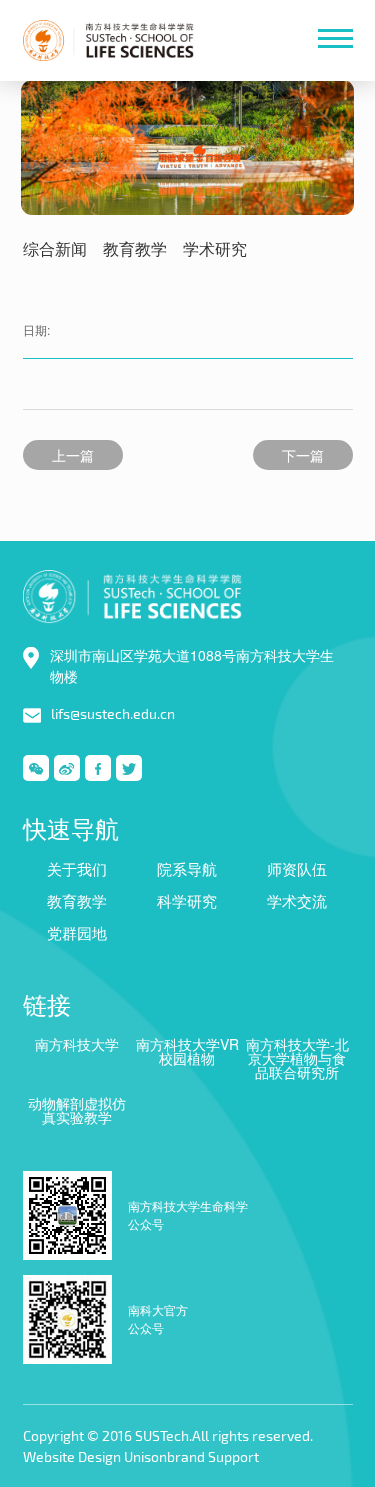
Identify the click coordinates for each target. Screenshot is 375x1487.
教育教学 (135, 249)
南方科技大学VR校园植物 (187, 1051)
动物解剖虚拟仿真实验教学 (77, 1110)
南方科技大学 (77, 1044)
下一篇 (303, 455)
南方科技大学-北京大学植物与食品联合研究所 (297, 1058)
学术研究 (215, 249)
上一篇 (73, 455)
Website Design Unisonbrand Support (141, 1456)
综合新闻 (55, 249)
